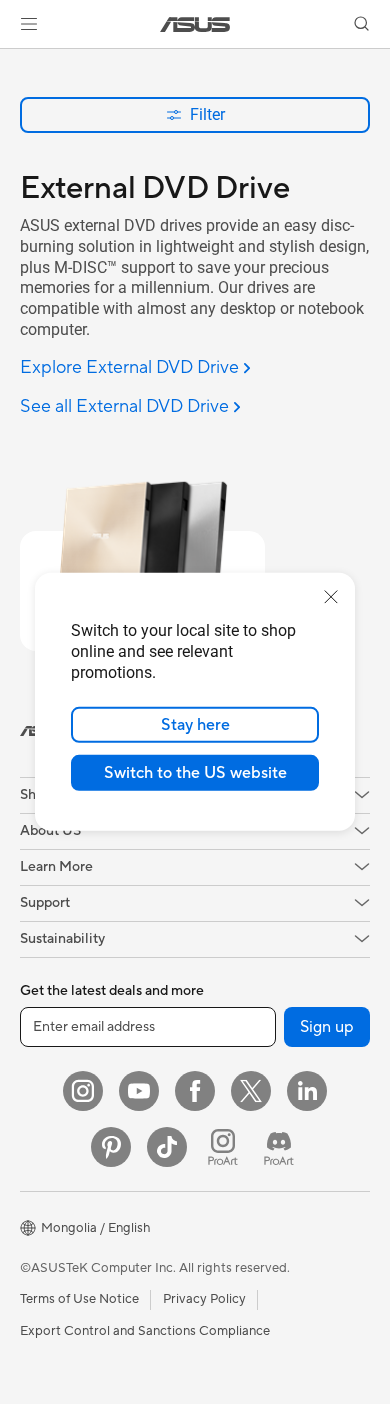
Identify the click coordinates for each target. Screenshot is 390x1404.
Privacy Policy (204, 1299)
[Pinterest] (111, 1147)
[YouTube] (139, 1091)
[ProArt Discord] (279, 1147)
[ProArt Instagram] (223, 1147)
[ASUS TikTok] (167, 1147)
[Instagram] (83, 1091)
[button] (29, 24)
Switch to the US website (195, 773)
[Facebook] (195, 1091)
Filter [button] (207, 114)
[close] (331, 597)
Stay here (195, 725)
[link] (195, 24)
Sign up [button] (327, 1027)
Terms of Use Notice (79, 1299)
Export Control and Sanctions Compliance (145, 1331)
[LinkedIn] (307, 1091)
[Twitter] (251, 1091)
